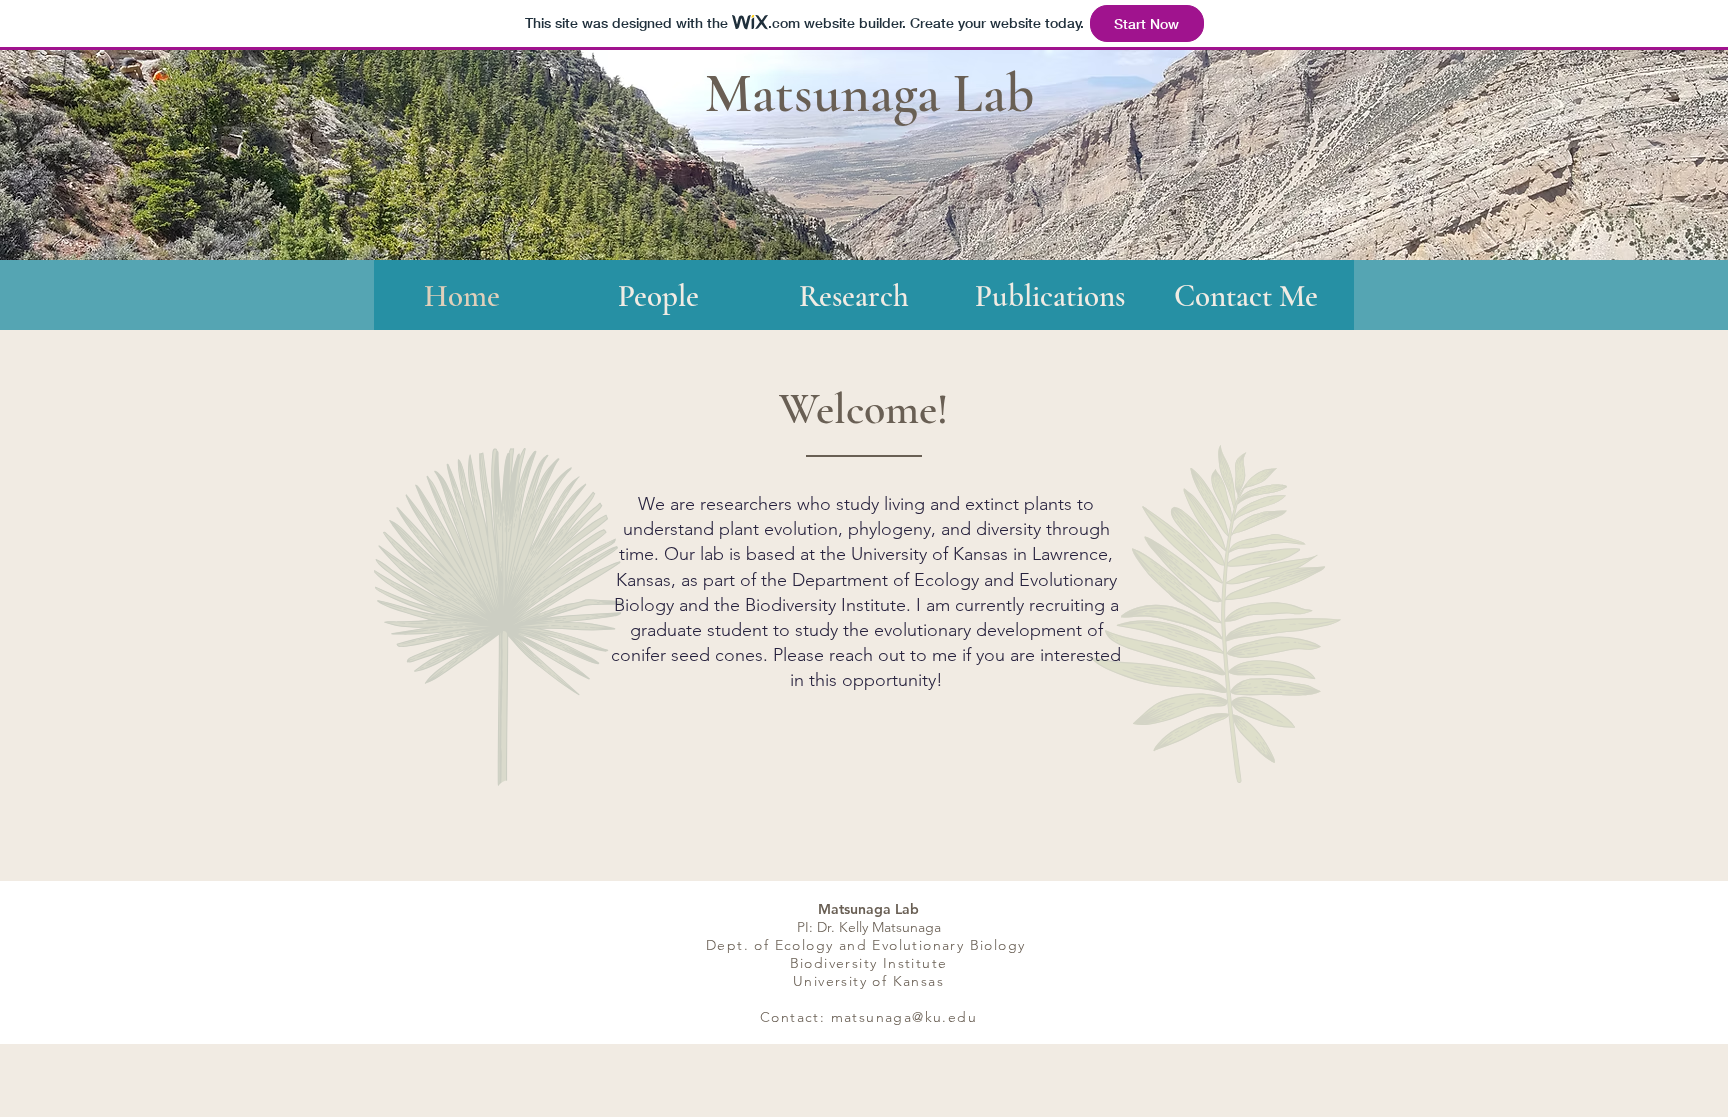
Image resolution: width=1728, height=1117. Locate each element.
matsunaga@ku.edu (904, 1017)
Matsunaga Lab (869, 93)
